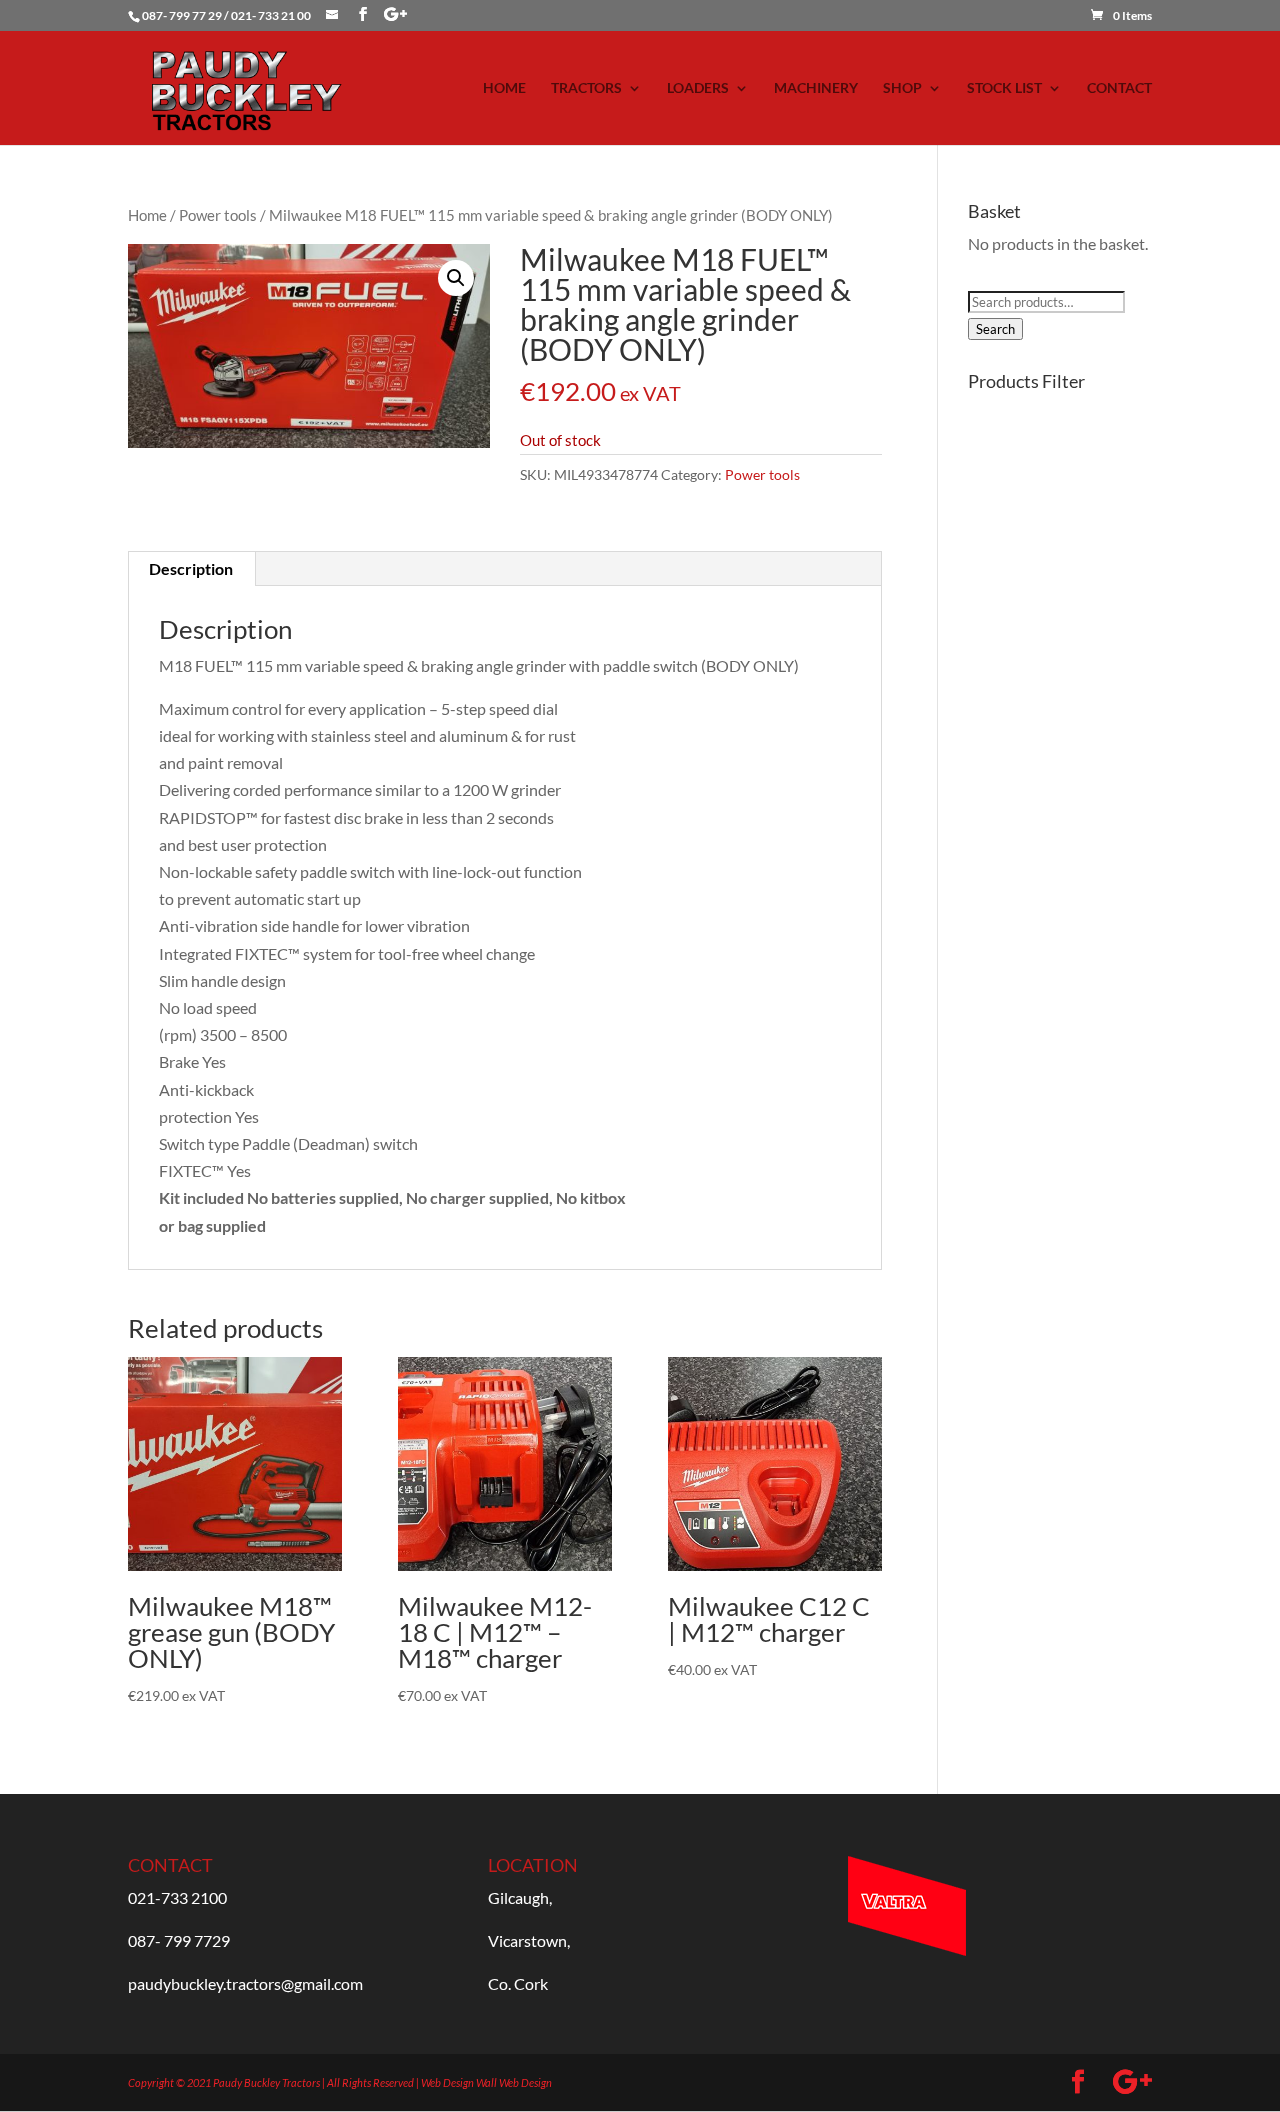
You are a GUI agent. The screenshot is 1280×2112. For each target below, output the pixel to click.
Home (504, 88)
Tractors (586, 88)
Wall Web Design (514, 2082)
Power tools (218, 215)
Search (995, 329)
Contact (1119, 88)
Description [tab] (191, 568)
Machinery (816, 88)
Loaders (698, 88)
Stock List (1004, 88)
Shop (902, 88)
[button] (456, 278)
